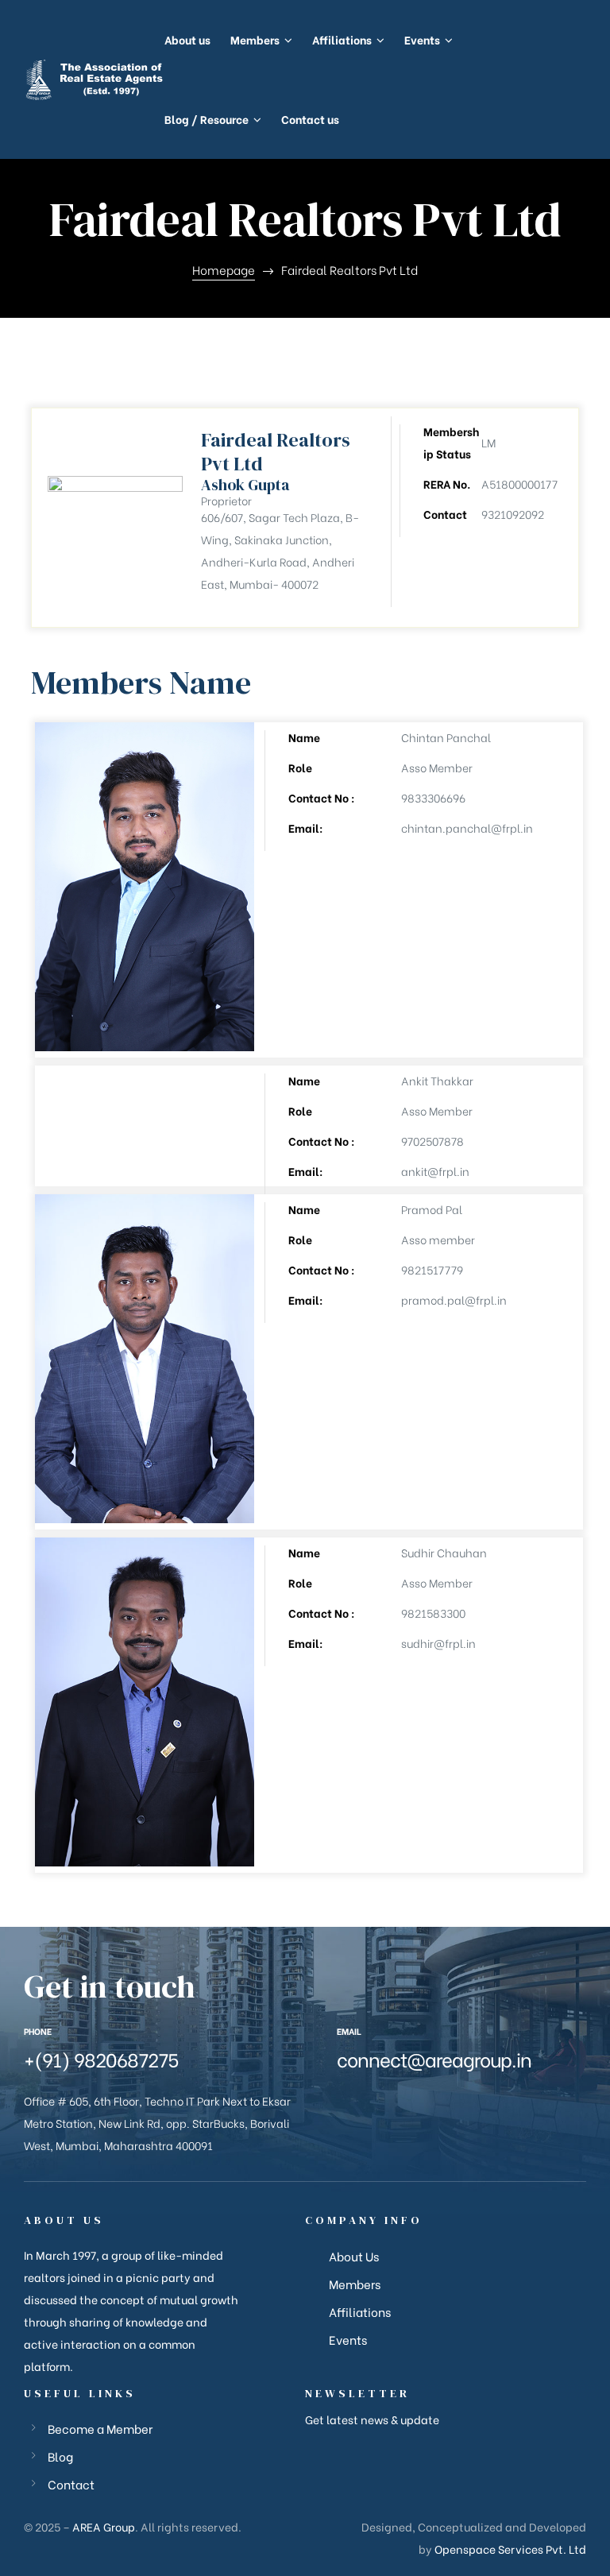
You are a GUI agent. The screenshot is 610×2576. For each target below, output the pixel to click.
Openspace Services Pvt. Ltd (510, 2549)
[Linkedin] (445, 2101)
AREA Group (104, 2526)
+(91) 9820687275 (101, 2058)
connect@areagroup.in (434, 2058)
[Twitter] (366, 2101)
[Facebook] (340, 2101)
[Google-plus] (392, 2101)
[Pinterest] (471, 2101)
